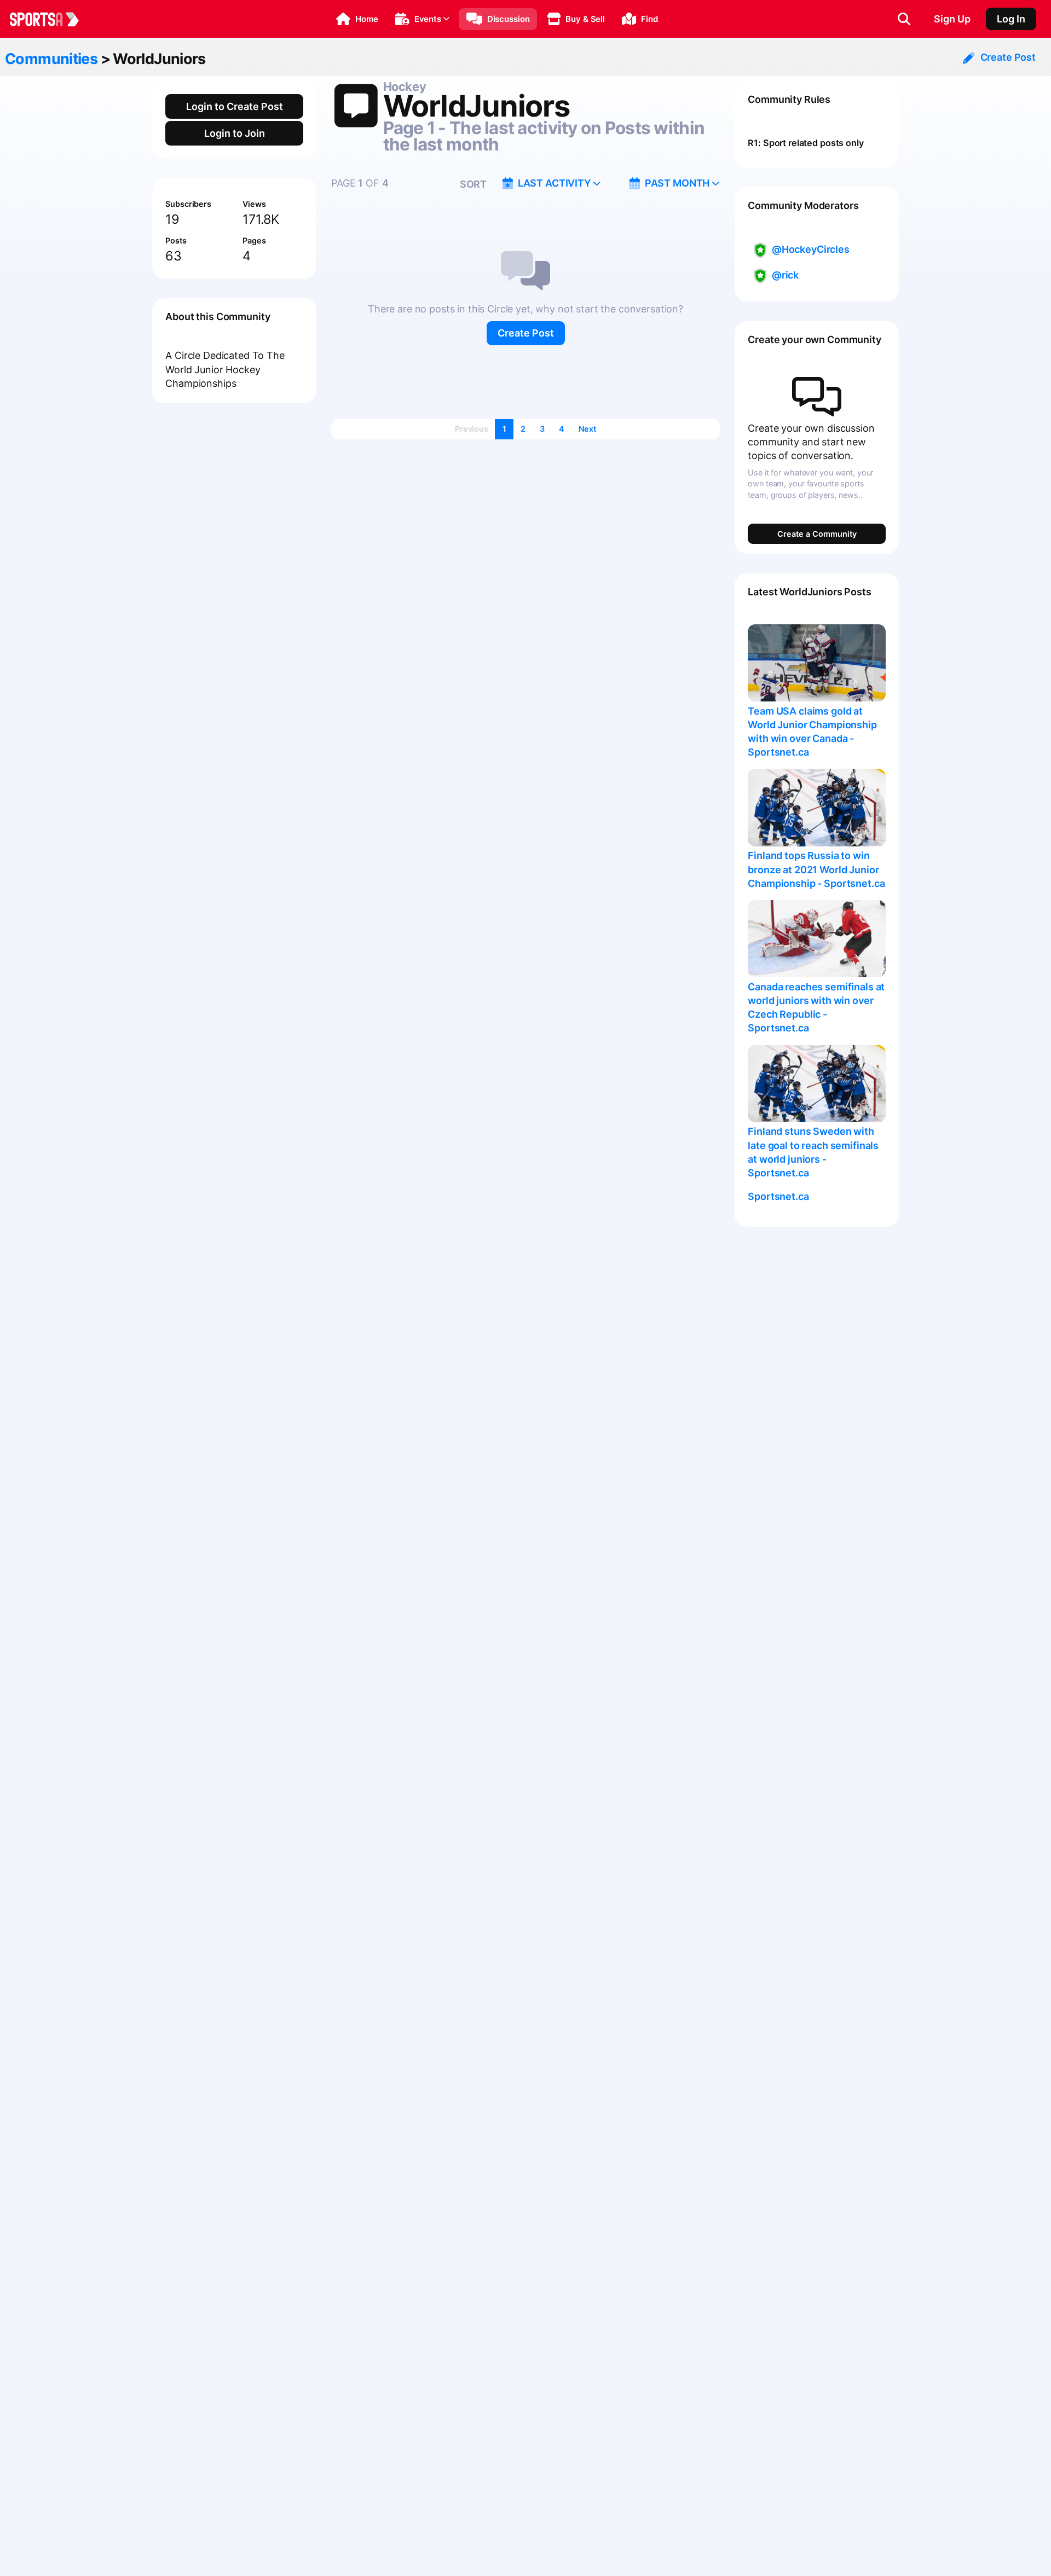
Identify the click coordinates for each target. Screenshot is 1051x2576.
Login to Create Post (235, 106)
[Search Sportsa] (904, 19)
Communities (51, 59)
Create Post (526, 333)
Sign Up (952, 19)
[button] (357, 19)
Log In (1011, 19)
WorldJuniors (159, 59)
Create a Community (817, 534)
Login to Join (235, 133)
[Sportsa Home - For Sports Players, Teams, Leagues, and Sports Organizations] (51, 19)
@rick (785, 275)
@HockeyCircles (811, 249)
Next (588, 429)
